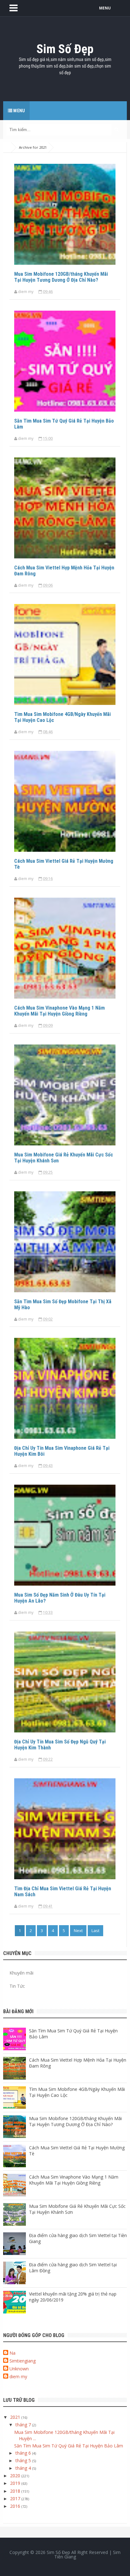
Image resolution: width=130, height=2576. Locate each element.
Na (12, 2353)
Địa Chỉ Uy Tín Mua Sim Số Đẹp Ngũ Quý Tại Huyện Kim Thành (60, 1745)
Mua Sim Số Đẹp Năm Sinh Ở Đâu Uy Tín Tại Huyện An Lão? (60, 1598)
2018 (16, 2491)
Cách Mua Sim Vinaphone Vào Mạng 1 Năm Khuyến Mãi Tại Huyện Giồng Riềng (59, 1011)
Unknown (19, 2369)
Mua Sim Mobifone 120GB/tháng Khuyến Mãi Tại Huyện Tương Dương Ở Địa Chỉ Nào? (61, 277)
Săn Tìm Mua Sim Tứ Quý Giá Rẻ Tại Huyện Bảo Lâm (64, 424)
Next (78, 1931)
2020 (16, 2476)
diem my (18, 2377)
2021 (16, 2417)
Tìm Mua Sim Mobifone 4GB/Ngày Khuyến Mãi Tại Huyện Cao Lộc (62, 717)
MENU (105, 8)
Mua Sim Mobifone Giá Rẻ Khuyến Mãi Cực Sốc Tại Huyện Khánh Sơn (64, 1158)
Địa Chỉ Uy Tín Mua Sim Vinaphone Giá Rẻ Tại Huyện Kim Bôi (62, 1451)
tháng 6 (24, 2453)
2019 (16, 2483)
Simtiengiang (23, 2361)
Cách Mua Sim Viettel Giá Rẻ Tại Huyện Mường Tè (64, 864)
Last (95, 1931)
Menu (19, 111)
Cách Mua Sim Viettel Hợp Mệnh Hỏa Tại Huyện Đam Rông (64, 571)
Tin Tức (17, 1986)
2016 (16, 2506)
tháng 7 (24, 2425)
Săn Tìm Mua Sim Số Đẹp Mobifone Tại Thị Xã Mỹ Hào (63, 1305)
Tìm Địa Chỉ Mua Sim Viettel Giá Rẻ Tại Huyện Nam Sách (63, 1892)
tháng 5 (24, 2460)
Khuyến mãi (21, 1973)
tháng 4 (24, 2468)
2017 (16, 2498)
